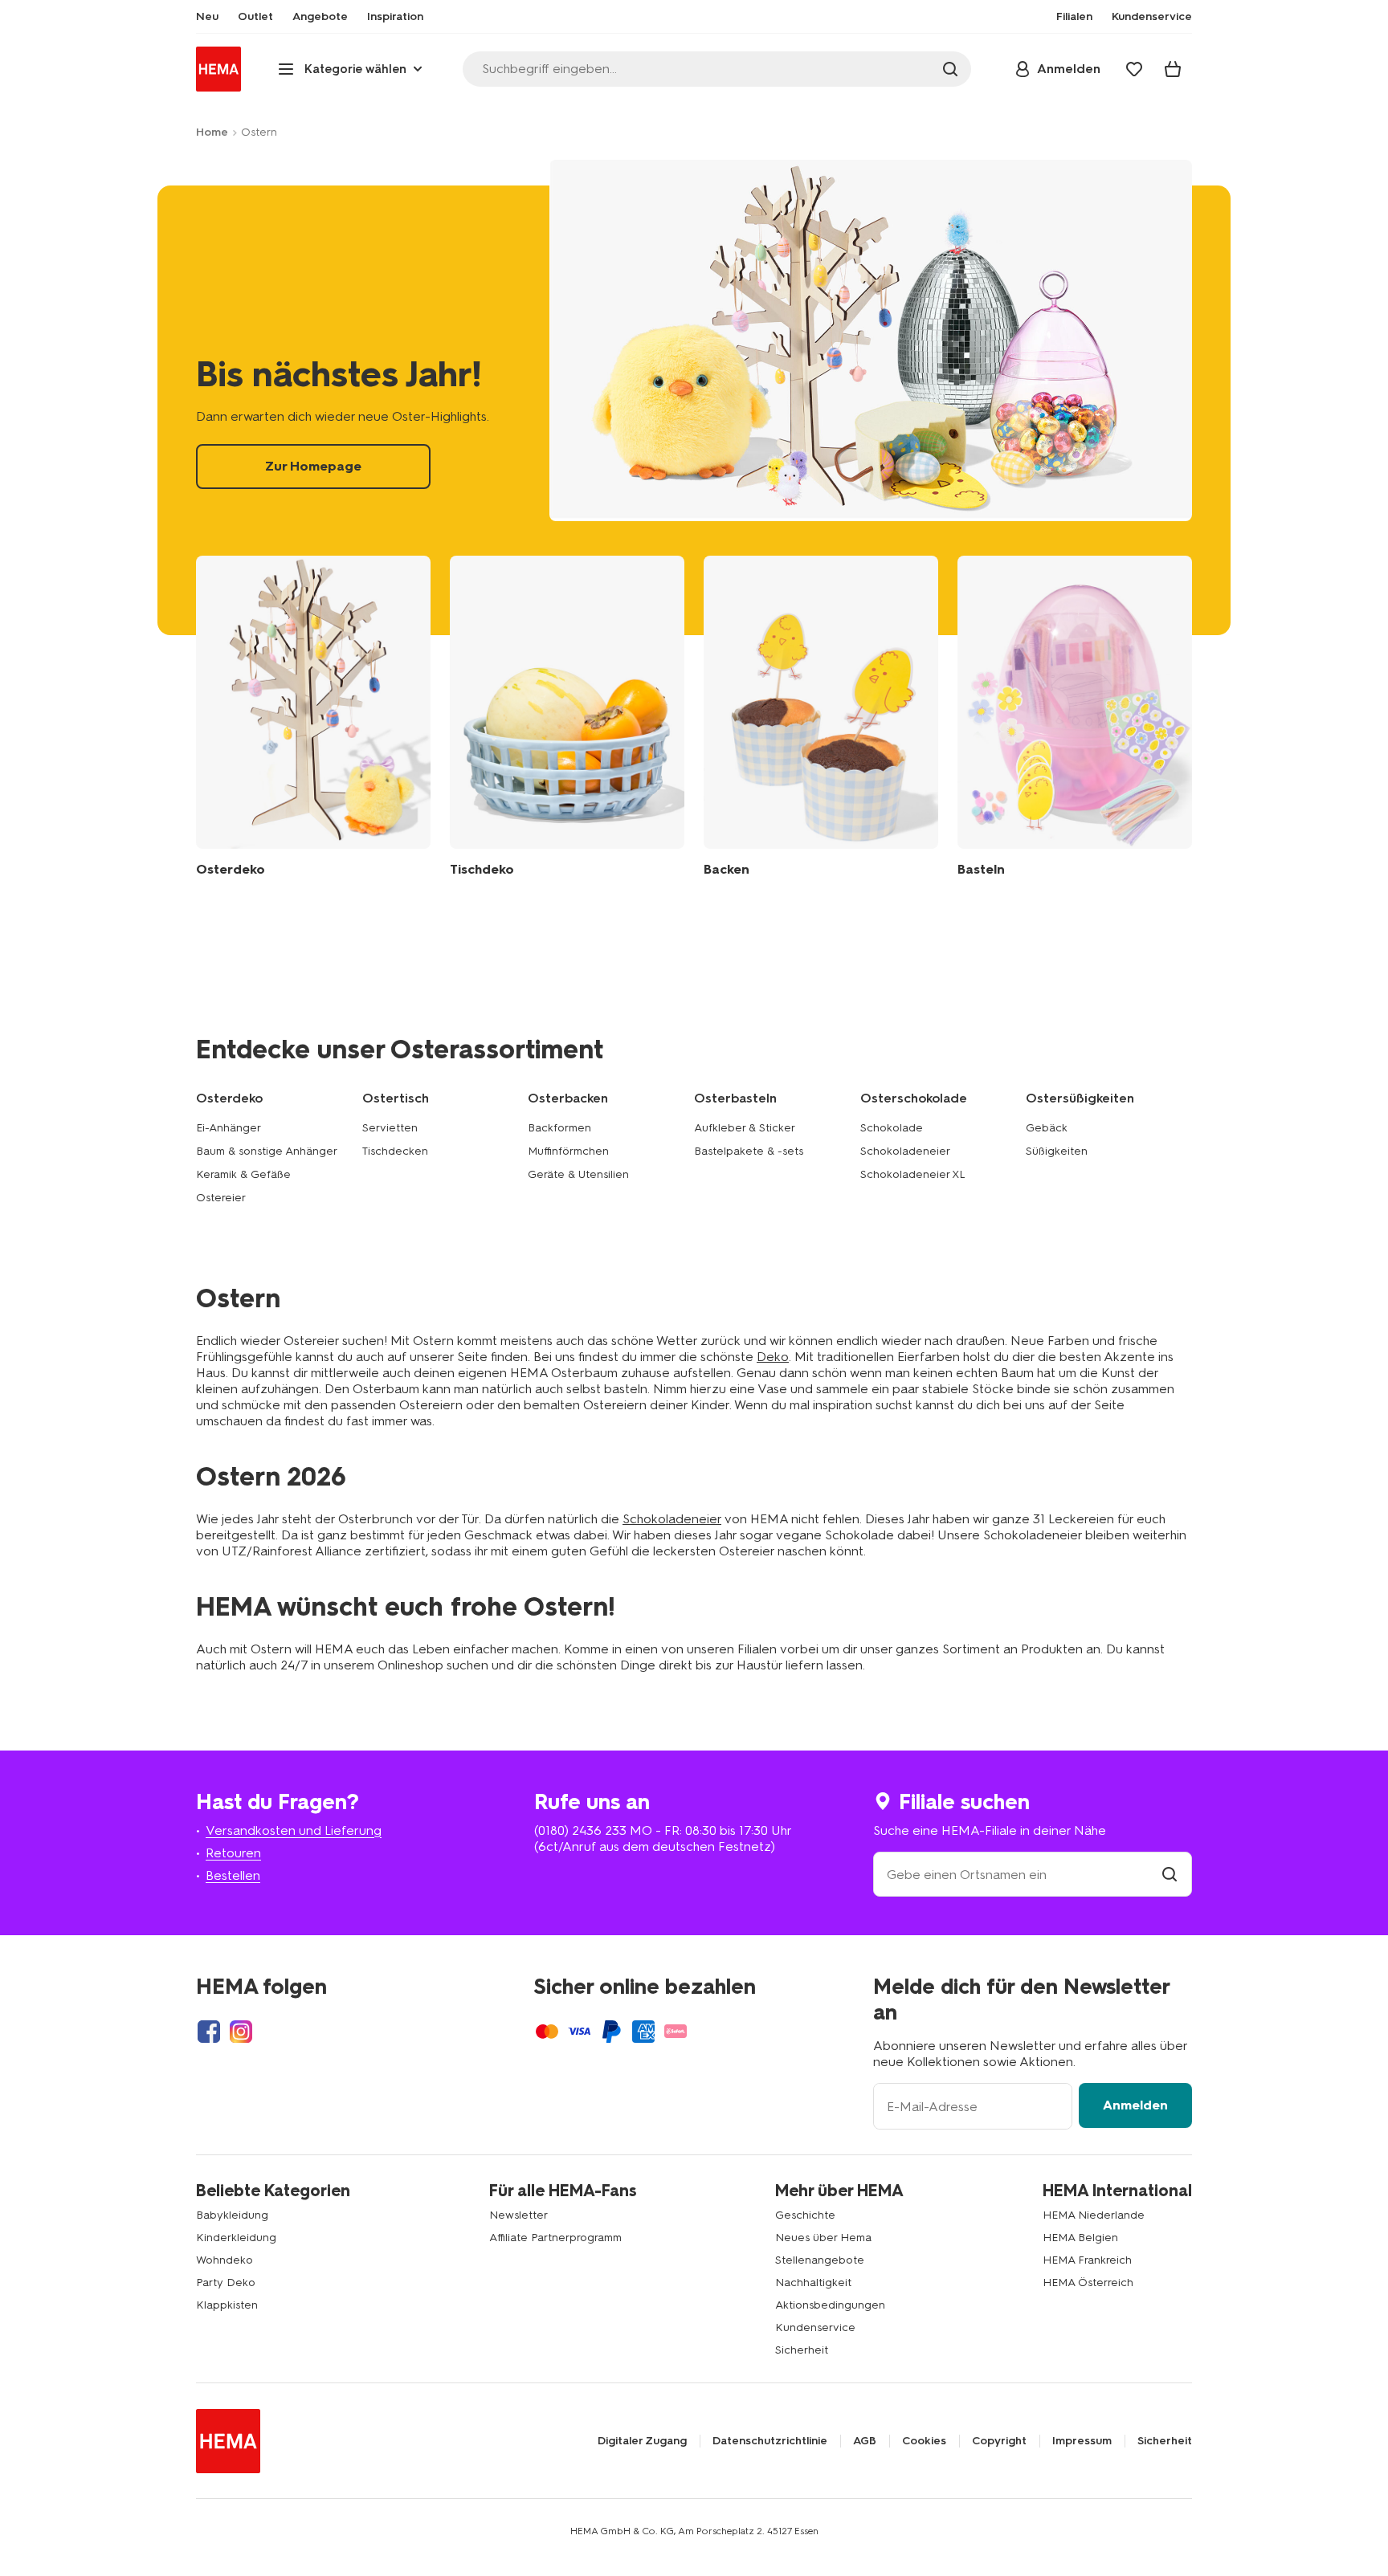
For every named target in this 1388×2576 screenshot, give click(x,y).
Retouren (233, 1853)
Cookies (924, 2441)
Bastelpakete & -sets (749, 1151)
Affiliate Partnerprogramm (555, 2238)
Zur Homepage (694, 410)
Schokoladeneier (905, 1151)
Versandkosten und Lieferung (294, 1830)
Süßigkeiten (1057, 1151)
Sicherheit (802, 2350)
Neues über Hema (823, 2238)
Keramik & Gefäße (243, 1174)
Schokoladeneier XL (913, 1174)
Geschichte (805, 2215)
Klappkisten (227, 2305)
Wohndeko (225, 2260)
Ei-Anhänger (229, 1128)
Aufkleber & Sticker (745, 1128)
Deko (773, 1357)
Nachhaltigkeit (813, 2283)
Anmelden (1135, 2105)
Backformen (559, 1128)
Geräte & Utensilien (578, 1174)
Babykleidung (232, 2215)
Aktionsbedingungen (830, 2305)
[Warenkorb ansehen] (1173, 69)
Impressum (1082, 2441)
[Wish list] (1134, 69)
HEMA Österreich (1088, 2283)
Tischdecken (395, 1151)
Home (212, 132)
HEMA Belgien (1080, 2238)
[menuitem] (207, 17)
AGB (865, 2441)
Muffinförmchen (568, 1151)
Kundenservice (815, 2327)
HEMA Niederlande (1094, 2215)
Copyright (999, 2441)
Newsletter (518, 2215)
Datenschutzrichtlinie (770, 2441)
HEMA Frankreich (1087, 2260)
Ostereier (221, 1198)
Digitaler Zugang (642, 2441)
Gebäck (1047, 1128)
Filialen (1074, 17)
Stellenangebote (820, 2260)
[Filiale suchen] (1170, 1875)
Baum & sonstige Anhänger (267, 1151)
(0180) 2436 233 (580, 1830)
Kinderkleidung (236, 2238)
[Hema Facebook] (209, 2032)
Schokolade (892, 1128)
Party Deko (226, 2283)
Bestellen (233, 1875)
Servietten (390, 1128)
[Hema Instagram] (241, 2032)
